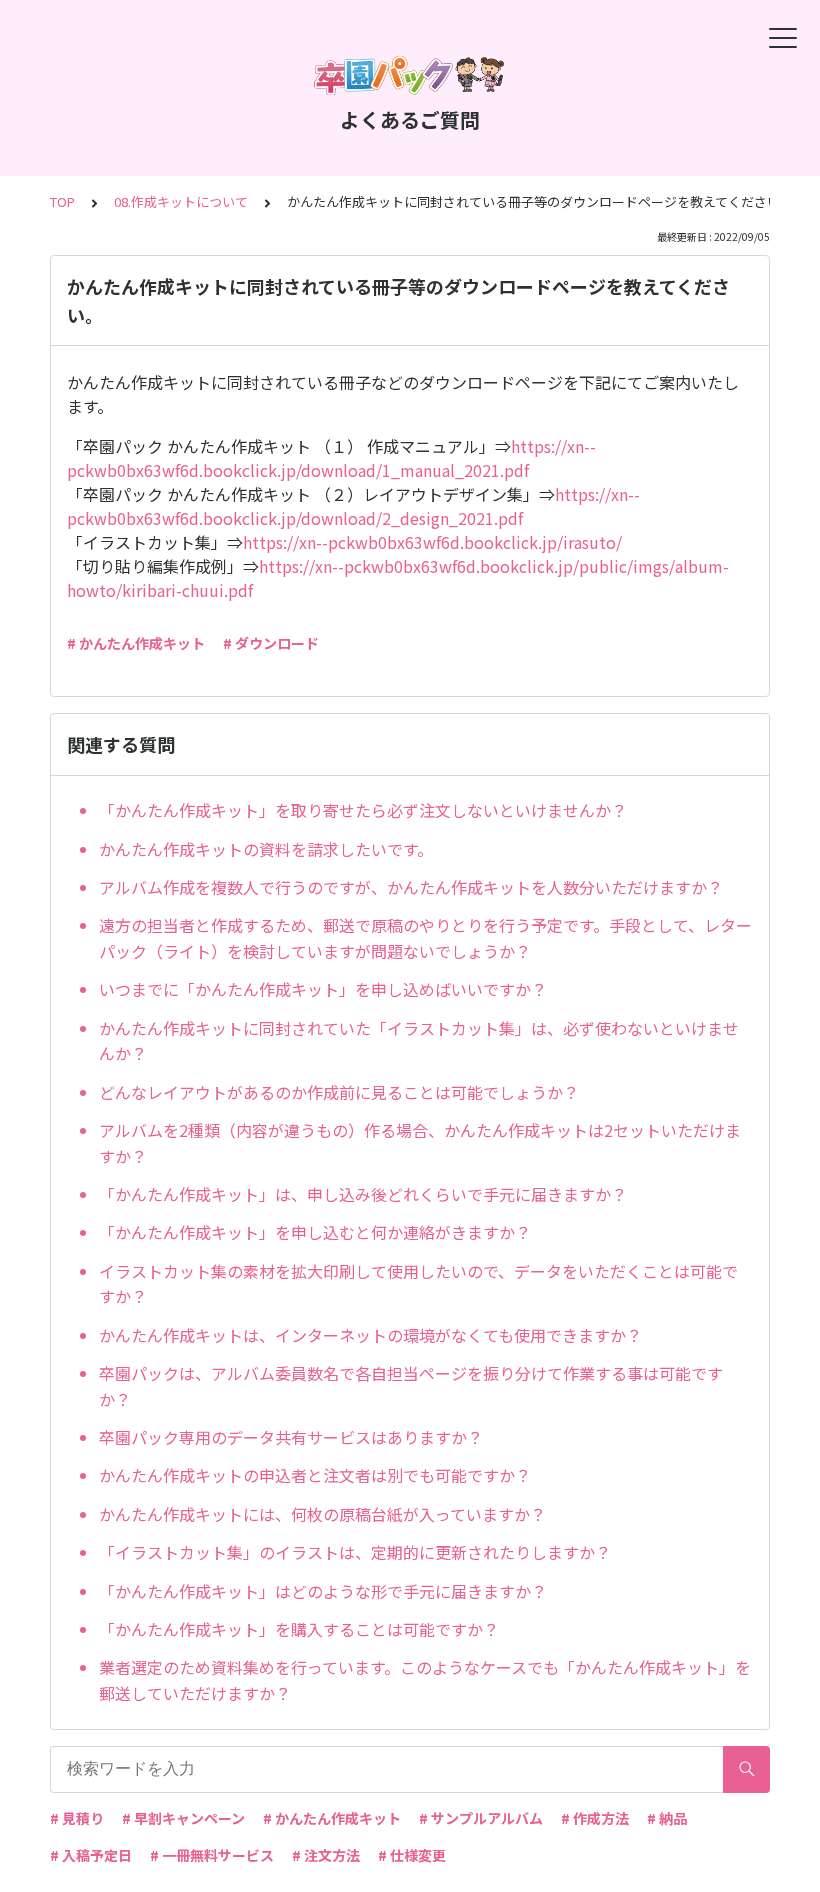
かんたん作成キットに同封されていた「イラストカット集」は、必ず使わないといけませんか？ (419, 1041)
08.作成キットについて (181, 201)
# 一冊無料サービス (212, 1855)
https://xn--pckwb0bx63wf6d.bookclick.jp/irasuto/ (432, 542)
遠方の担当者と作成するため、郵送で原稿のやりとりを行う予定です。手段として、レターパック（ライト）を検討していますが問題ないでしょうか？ (425, 938)
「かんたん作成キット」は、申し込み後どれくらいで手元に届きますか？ (363, 1194)
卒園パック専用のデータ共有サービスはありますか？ (291, 1437)
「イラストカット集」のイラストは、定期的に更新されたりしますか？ (355, 1552)
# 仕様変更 (412, 1855)
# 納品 (667, 1818)
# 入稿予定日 (91, 1855)
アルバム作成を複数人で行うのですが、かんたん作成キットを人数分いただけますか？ (411, 887)
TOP (62, 201)
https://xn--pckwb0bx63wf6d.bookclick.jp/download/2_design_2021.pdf (353, 506)
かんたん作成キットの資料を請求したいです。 (266, 849)
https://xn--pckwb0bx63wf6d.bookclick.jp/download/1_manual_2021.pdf (331, 458)
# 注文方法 (326, 1855)
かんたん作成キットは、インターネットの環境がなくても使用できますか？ (370, 1335)
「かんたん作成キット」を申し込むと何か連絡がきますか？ (315, 1232)
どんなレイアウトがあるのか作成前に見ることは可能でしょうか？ (339, 1092)
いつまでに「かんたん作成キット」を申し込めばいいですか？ (323, 989)
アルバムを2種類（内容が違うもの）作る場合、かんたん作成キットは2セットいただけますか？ (420, 1143)
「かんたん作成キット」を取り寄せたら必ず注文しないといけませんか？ (363, 810)
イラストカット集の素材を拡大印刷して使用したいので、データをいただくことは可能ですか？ (418, 1284)
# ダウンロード (271, 643)
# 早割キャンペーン (183, 1818)
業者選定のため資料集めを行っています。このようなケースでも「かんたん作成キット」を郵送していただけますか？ (425, 1680)
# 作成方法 (595, 1818)
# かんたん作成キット (136, 643)
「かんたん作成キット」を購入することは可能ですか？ (299, 1629)
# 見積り (77, 1818)
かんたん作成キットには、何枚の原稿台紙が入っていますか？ (322, 1514)
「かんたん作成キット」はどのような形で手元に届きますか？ (323, 1591)
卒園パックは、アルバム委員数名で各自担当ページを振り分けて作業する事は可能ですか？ (411, 1386)
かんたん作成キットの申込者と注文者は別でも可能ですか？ (315, 1475)
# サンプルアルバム (481, 1818)
